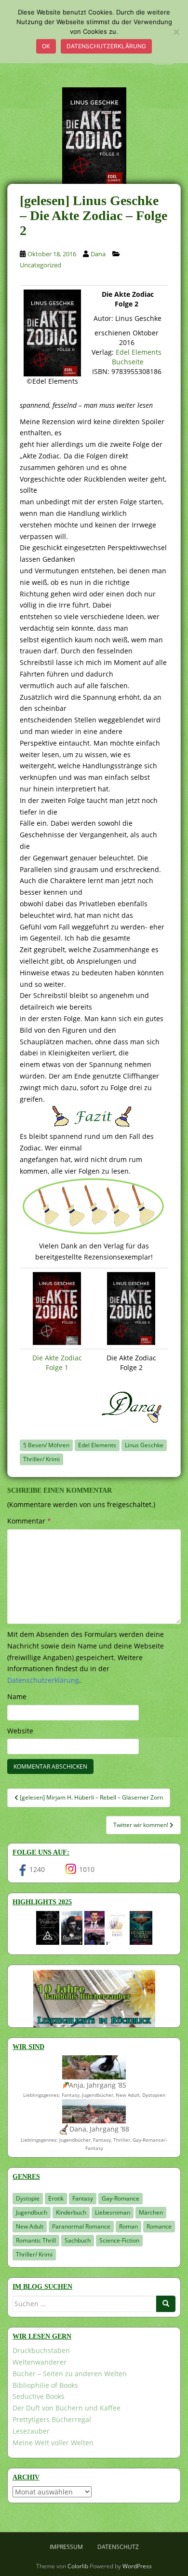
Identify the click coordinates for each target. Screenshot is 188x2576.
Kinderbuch (71, 2212)
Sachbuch (78, 2240)
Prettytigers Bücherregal (52, 2419)
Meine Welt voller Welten (53, 2443)
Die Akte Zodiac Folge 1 (57, 1363)
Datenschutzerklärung (106, 46)
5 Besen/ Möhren (46, 1445)
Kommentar (29, 1521)
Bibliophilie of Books (45, 2385)
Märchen (151, 2212)
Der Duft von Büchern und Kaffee (67, 2408)
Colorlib (78, 2566)
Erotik (56, 2198)
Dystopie (28, 2198)
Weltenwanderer (40, 2362)
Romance (159, 2226)
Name (17, 1697)
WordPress (137, 2566)
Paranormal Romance (81, 2226)
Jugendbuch (32, 2212)
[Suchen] (166, 2304)
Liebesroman (113, 2212)
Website (20, 1731)
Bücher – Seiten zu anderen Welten (70, 2374)
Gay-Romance (121, 2198)
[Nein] (176, 32)
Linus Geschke (144, 1445)
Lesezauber (31, 2431)
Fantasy (83, 2198)
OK (46, 46)
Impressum (66, 2547)
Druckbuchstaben (41, 2350)
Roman (128, 2226)
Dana (98, 254)
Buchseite (128, 362)
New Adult (30, 2226)
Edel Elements (139, 352)
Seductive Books (39, 2396)
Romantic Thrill (36, 2240)
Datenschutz (118, 2547)
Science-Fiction (119, 2240)
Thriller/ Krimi (41, 1459)
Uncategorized (40, 265)
